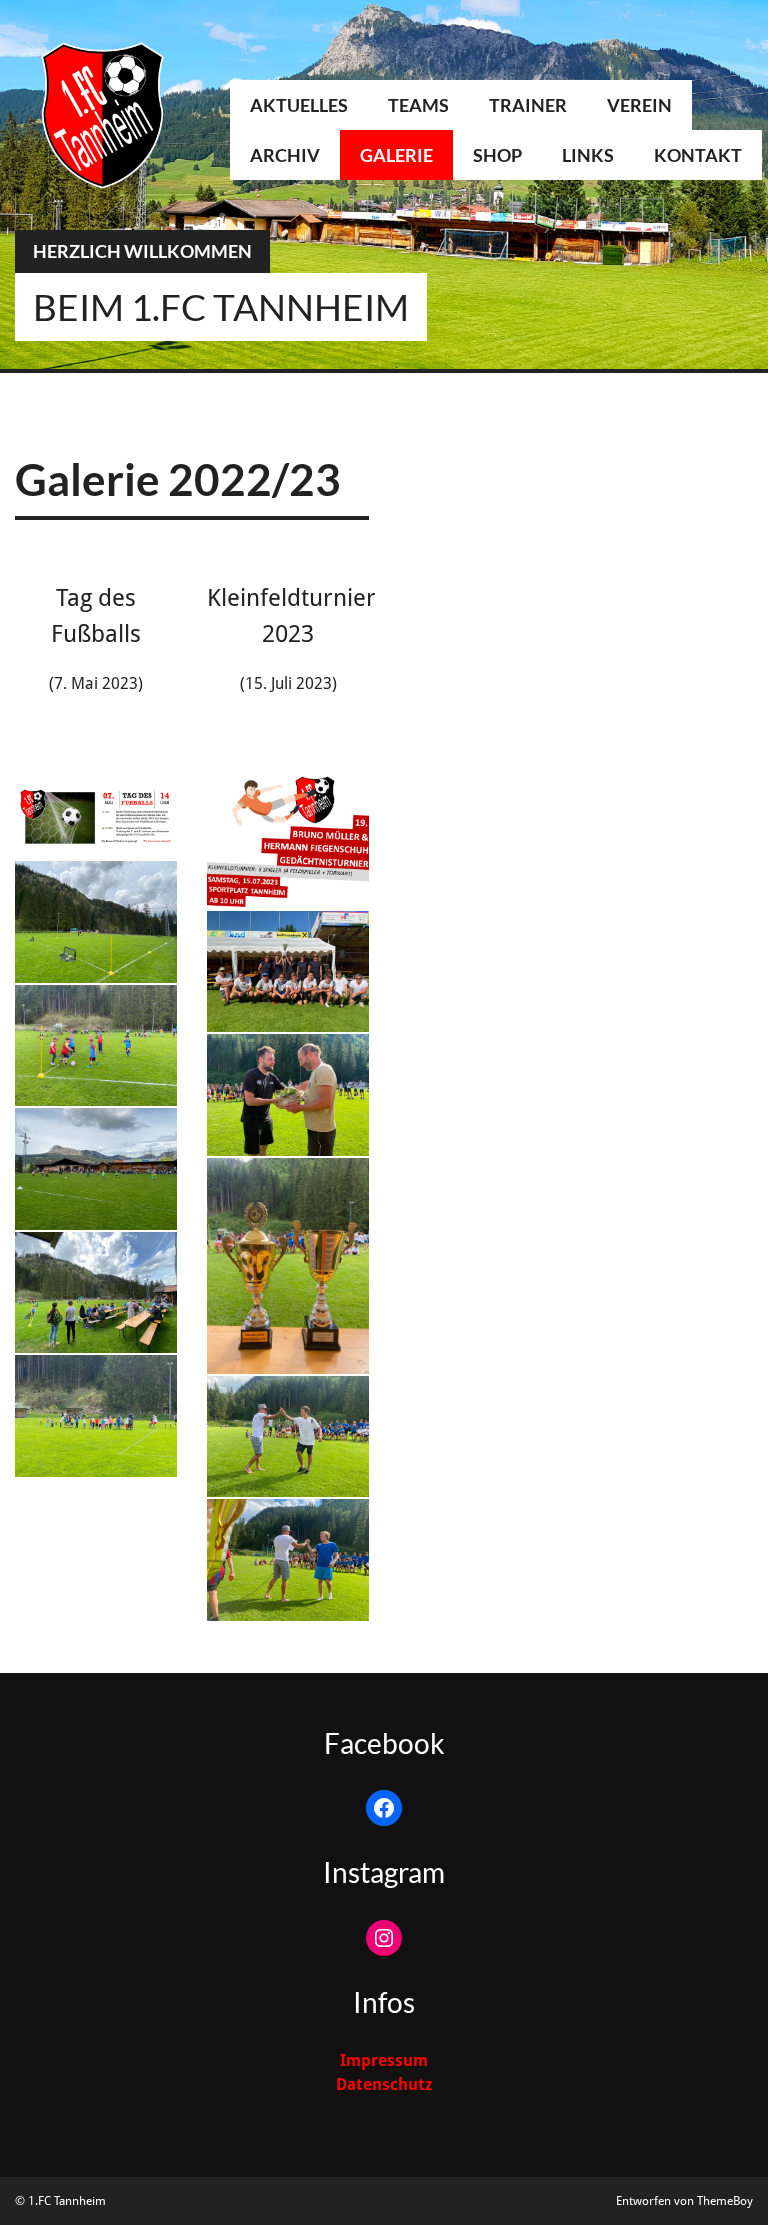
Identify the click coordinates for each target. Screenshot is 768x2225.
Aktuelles (299, 105)
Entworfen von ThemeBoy (684, 2201)
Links (588, 155)
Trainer (528, 105)
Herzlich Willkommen (142, 251)
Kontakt (698, 155)
